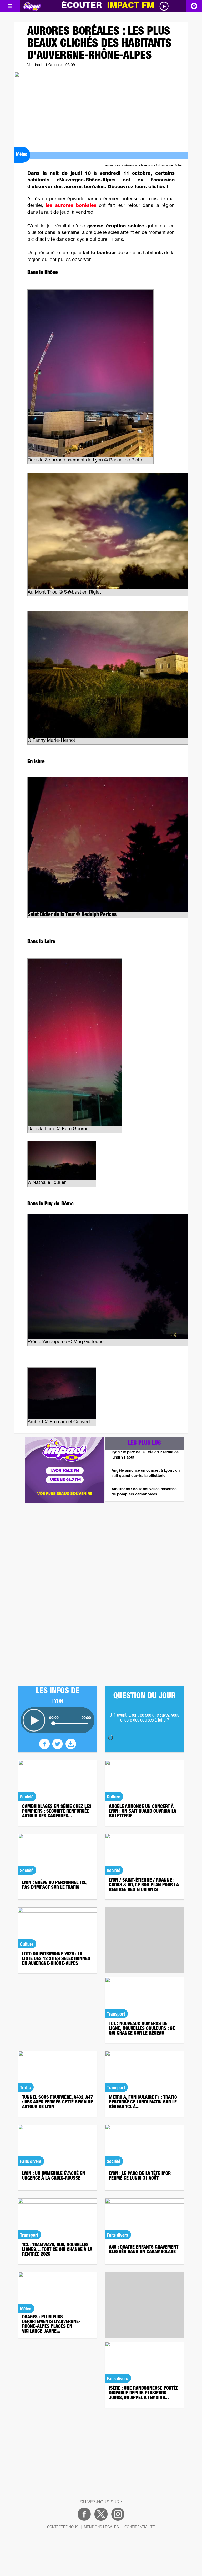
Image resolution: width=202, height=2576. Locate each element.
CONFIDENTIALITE (140, 2527)
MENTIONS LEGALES (101, 2527)
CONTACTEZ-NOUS (63, 2527)
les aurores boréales (71, 206)
